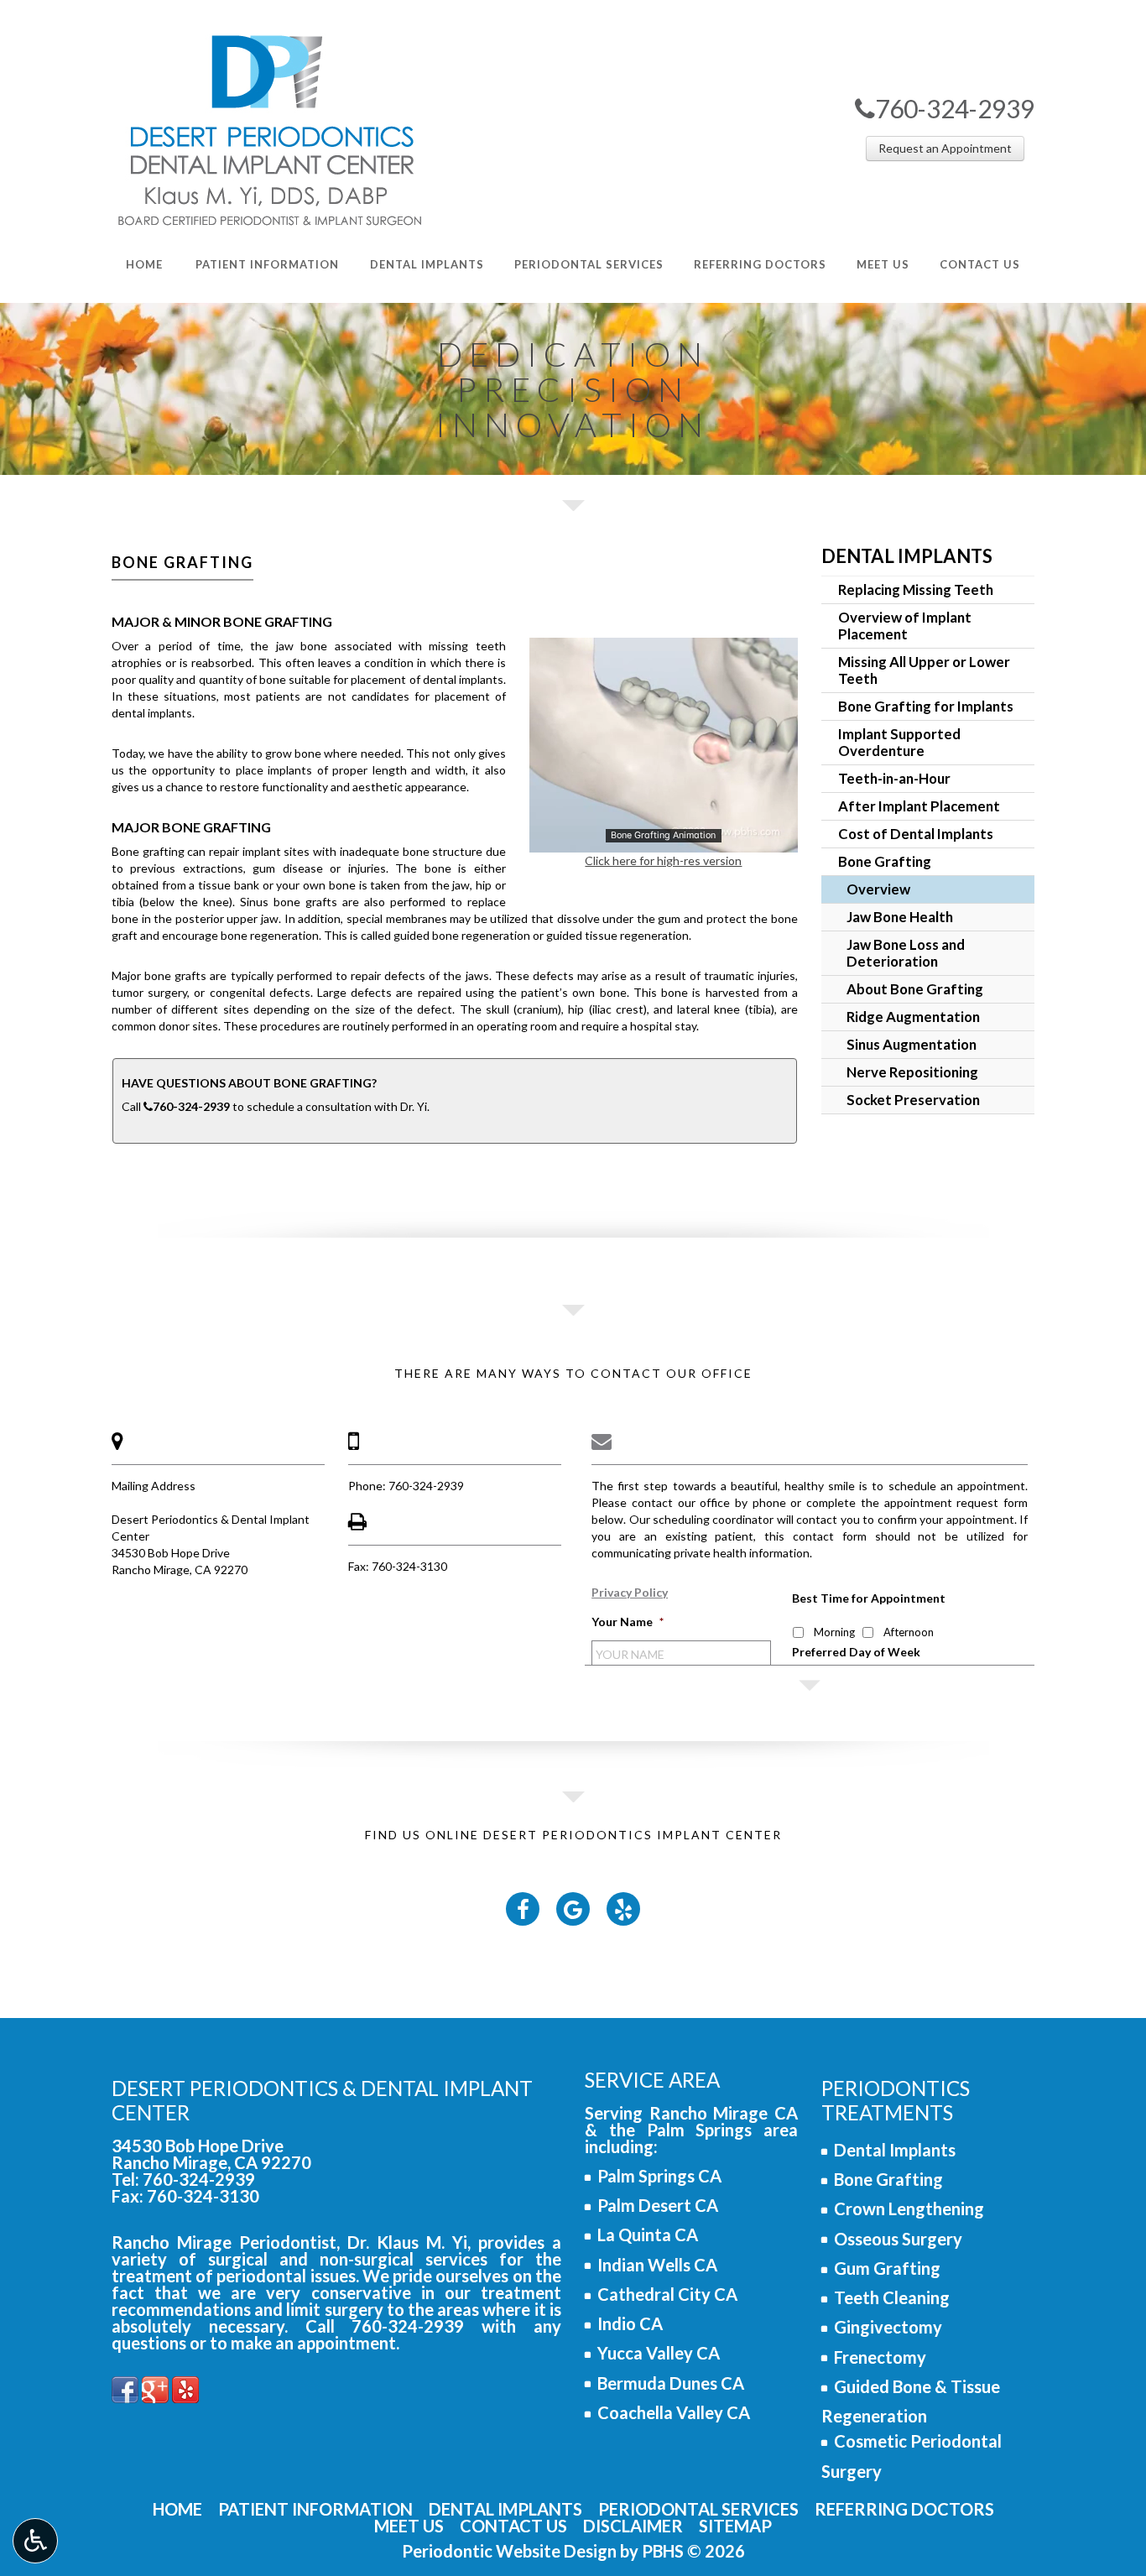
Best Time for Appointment (869, 1598)
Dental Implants (907, 556)
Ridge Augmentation (913, 1017)
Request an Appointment (945, 148)
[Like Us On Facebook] (125, 2387)
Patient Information (315, 2509)
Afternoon (909, 1632)
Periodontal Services (698, 2509)
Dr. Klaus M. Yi (407, 2242)
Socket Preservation (913, 1100)
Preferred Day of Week (856, 1652)
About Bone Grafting (915, 989)
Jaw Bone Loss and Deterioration (906, 953)
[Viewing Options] (35, 2541)
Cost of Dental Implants (916, 834)
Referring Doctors (904, 2509)
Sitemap (735, 2526)
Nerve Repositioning (912, 1072)
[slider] (663, 839)
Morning (834, 1632)
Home (177, 2509)
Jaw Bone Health (900, 917)
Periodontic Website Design (509, 2551)
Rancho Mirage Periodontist (224, 2242)
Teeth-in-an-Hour (894, 778)
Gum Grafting (887, 2268)
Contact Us (513, 2526)
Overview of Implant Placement (905, 626)
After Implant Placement (919, 806)
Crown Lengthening (909, 2208)
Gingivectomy (888, 2327)
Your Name (628, 1622)
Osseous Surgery (898, 2239)
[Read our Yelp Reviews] (185, 2387)
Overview (878, 889)
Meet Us (409, 2526)
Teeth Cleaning (892, 2297)
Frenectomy (880, 2357)
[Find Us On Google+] (155, 2387)
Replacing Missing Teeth (916, 589)
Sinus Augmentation (912, 1044)
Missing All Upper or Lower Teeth (924, 670)
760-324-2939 (945, 108)
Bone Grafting (885, 861)
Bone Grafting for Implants (926, 706)
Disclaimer (633, 2526)
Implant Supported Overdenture (899, 742)
